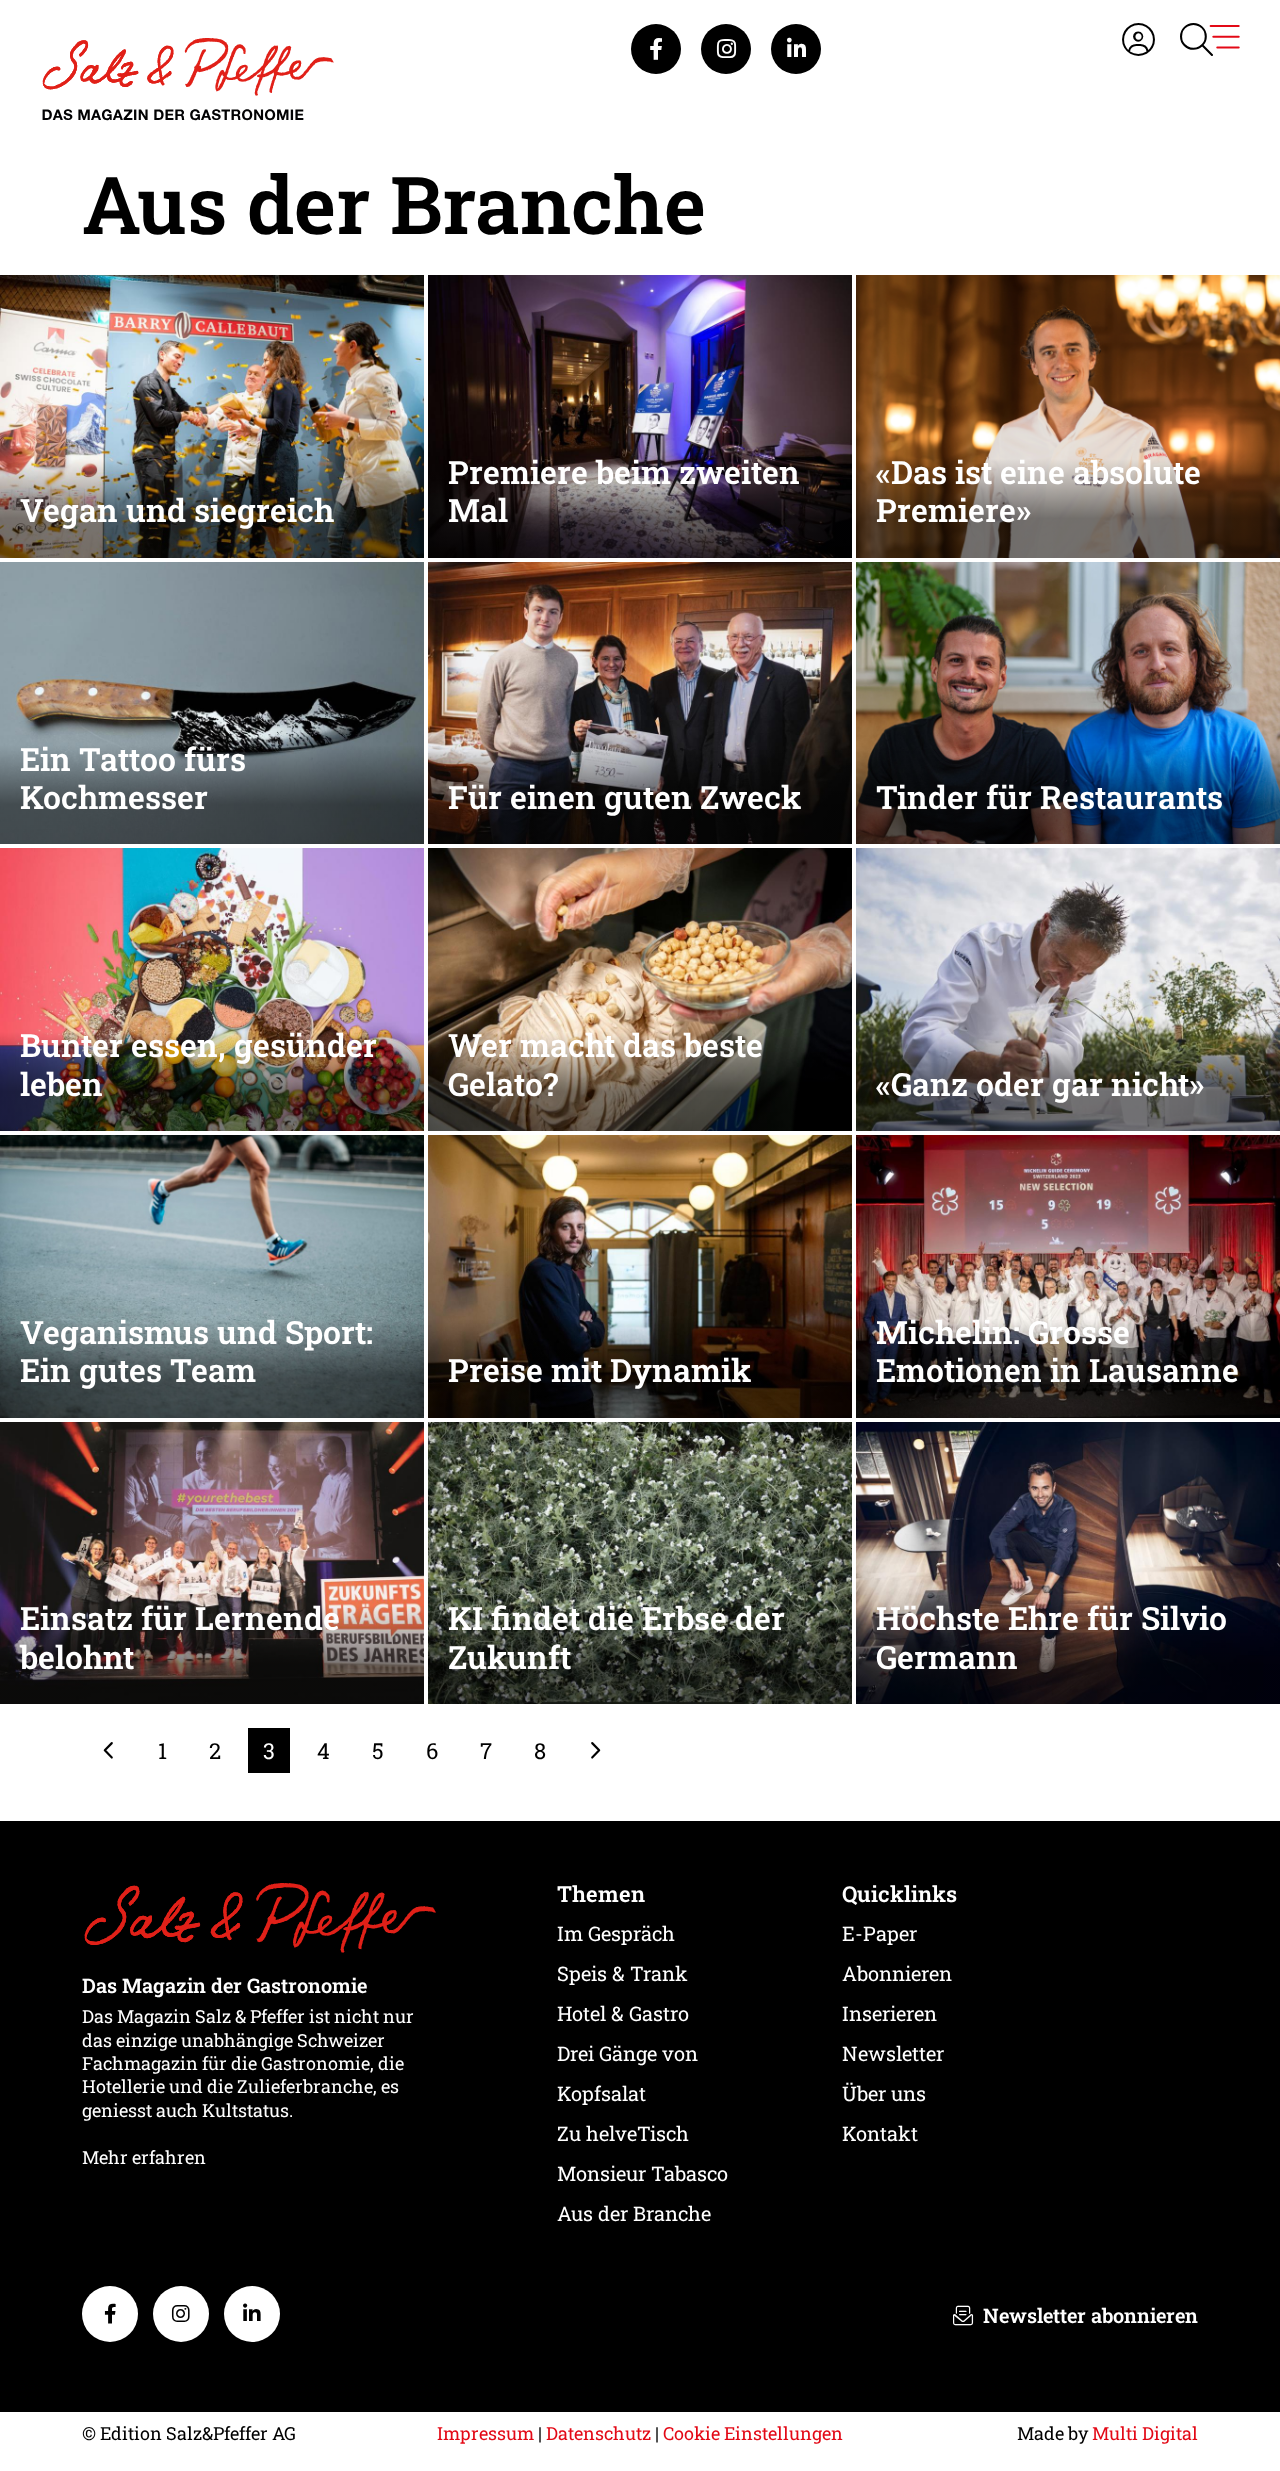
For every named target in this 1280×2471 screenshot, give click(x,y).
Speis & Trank (622, 1973)
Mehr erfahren (144, 2157)
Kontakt (880, 2133)
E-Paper (879, 1933)
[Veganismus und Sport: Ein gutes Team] (212, 1274)
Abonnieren (897, 1973)
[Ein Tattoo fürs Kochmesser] (212, 700)
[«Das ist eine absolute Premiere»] (1068, 414)
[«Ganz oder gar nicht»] (1068, 987)
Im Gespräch (616, 1933)
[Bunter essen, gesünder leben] (212, 987)
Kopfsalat (601, 2093)
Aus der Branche (634, 2213)
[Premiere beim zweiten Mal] (640, 414)
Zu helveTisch (623, 2133)
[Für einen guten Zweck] (640, 700)
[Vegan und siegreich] (212, 414)
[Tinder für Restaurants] (1068, 700)
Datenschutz (598, 2433)
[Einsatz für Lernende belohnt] (212, 1560)
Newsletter (893, 2053)
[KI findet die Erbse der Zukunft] (640, 1560)
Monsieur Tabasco (642, 2173)
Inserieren (889, 2013)
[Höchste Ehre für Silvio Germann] (1068, 1560)
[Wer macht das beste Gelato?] (640, 987)
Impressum (485, 2433)
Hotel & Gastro (623, 2013)
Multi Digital (1145, 2433)
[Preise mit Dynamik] (640, 1274)
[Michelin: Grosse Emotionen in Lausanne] (1068, 1274)
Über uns (884, 2093)
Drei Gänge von (627, 2053)
